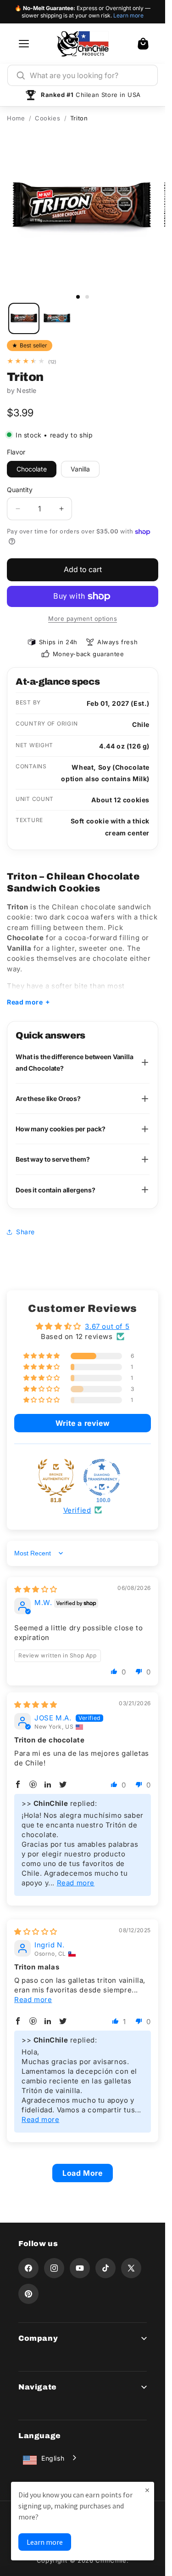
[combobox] (89, 75)
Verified (77, 1510)
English (53, 2458)
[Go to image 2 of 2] (87, 297)
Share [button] (25, 1232)
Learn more (128, 15)
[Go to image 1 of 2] (78, 297)
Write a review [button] (83, 1423)
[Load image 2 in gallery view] (57, 318)
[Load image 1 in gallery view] (24, 318)
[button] (143, 44)
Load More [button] (82, 2173)
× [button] (147, 2490)
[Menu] (24, 44)
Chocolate (32, 469)
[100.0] (102, 1477)
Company (38, 2338)
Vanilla (80, 469)
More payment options (83, 618)
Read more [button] (76, 1883)
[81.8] (56, 1477)
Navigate (38, 2387)
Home (16, 118)
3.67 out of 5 (107, 1326)
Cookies (47, 118)
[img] (36, 1589)
